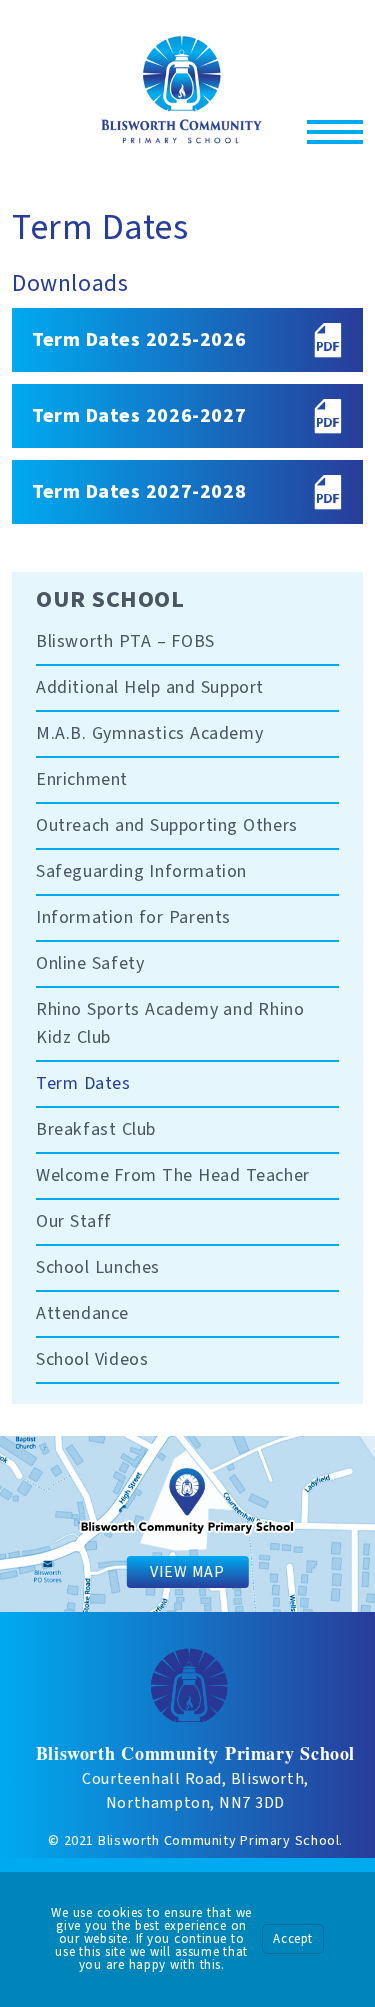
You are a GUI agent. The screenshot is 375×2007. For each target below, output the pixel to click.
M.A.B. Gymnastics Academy (149, 733)
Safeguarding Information (141, 871)
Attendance (82, 1313)
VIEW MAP (187, 1572)
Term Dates (83, 1083)
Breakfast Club (96, 1129)
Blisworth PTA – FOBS (125, 641)
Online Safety (90, 963)
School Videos (92, 1359)
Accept (293, 1939)
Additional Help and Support (150, 687)
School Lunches (98, 1267)
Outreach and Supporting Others (167, 825)
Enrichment (82, 779)
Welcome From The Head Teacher (173, 1175)
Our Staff (74, 1221)
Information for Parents (133, 917)
